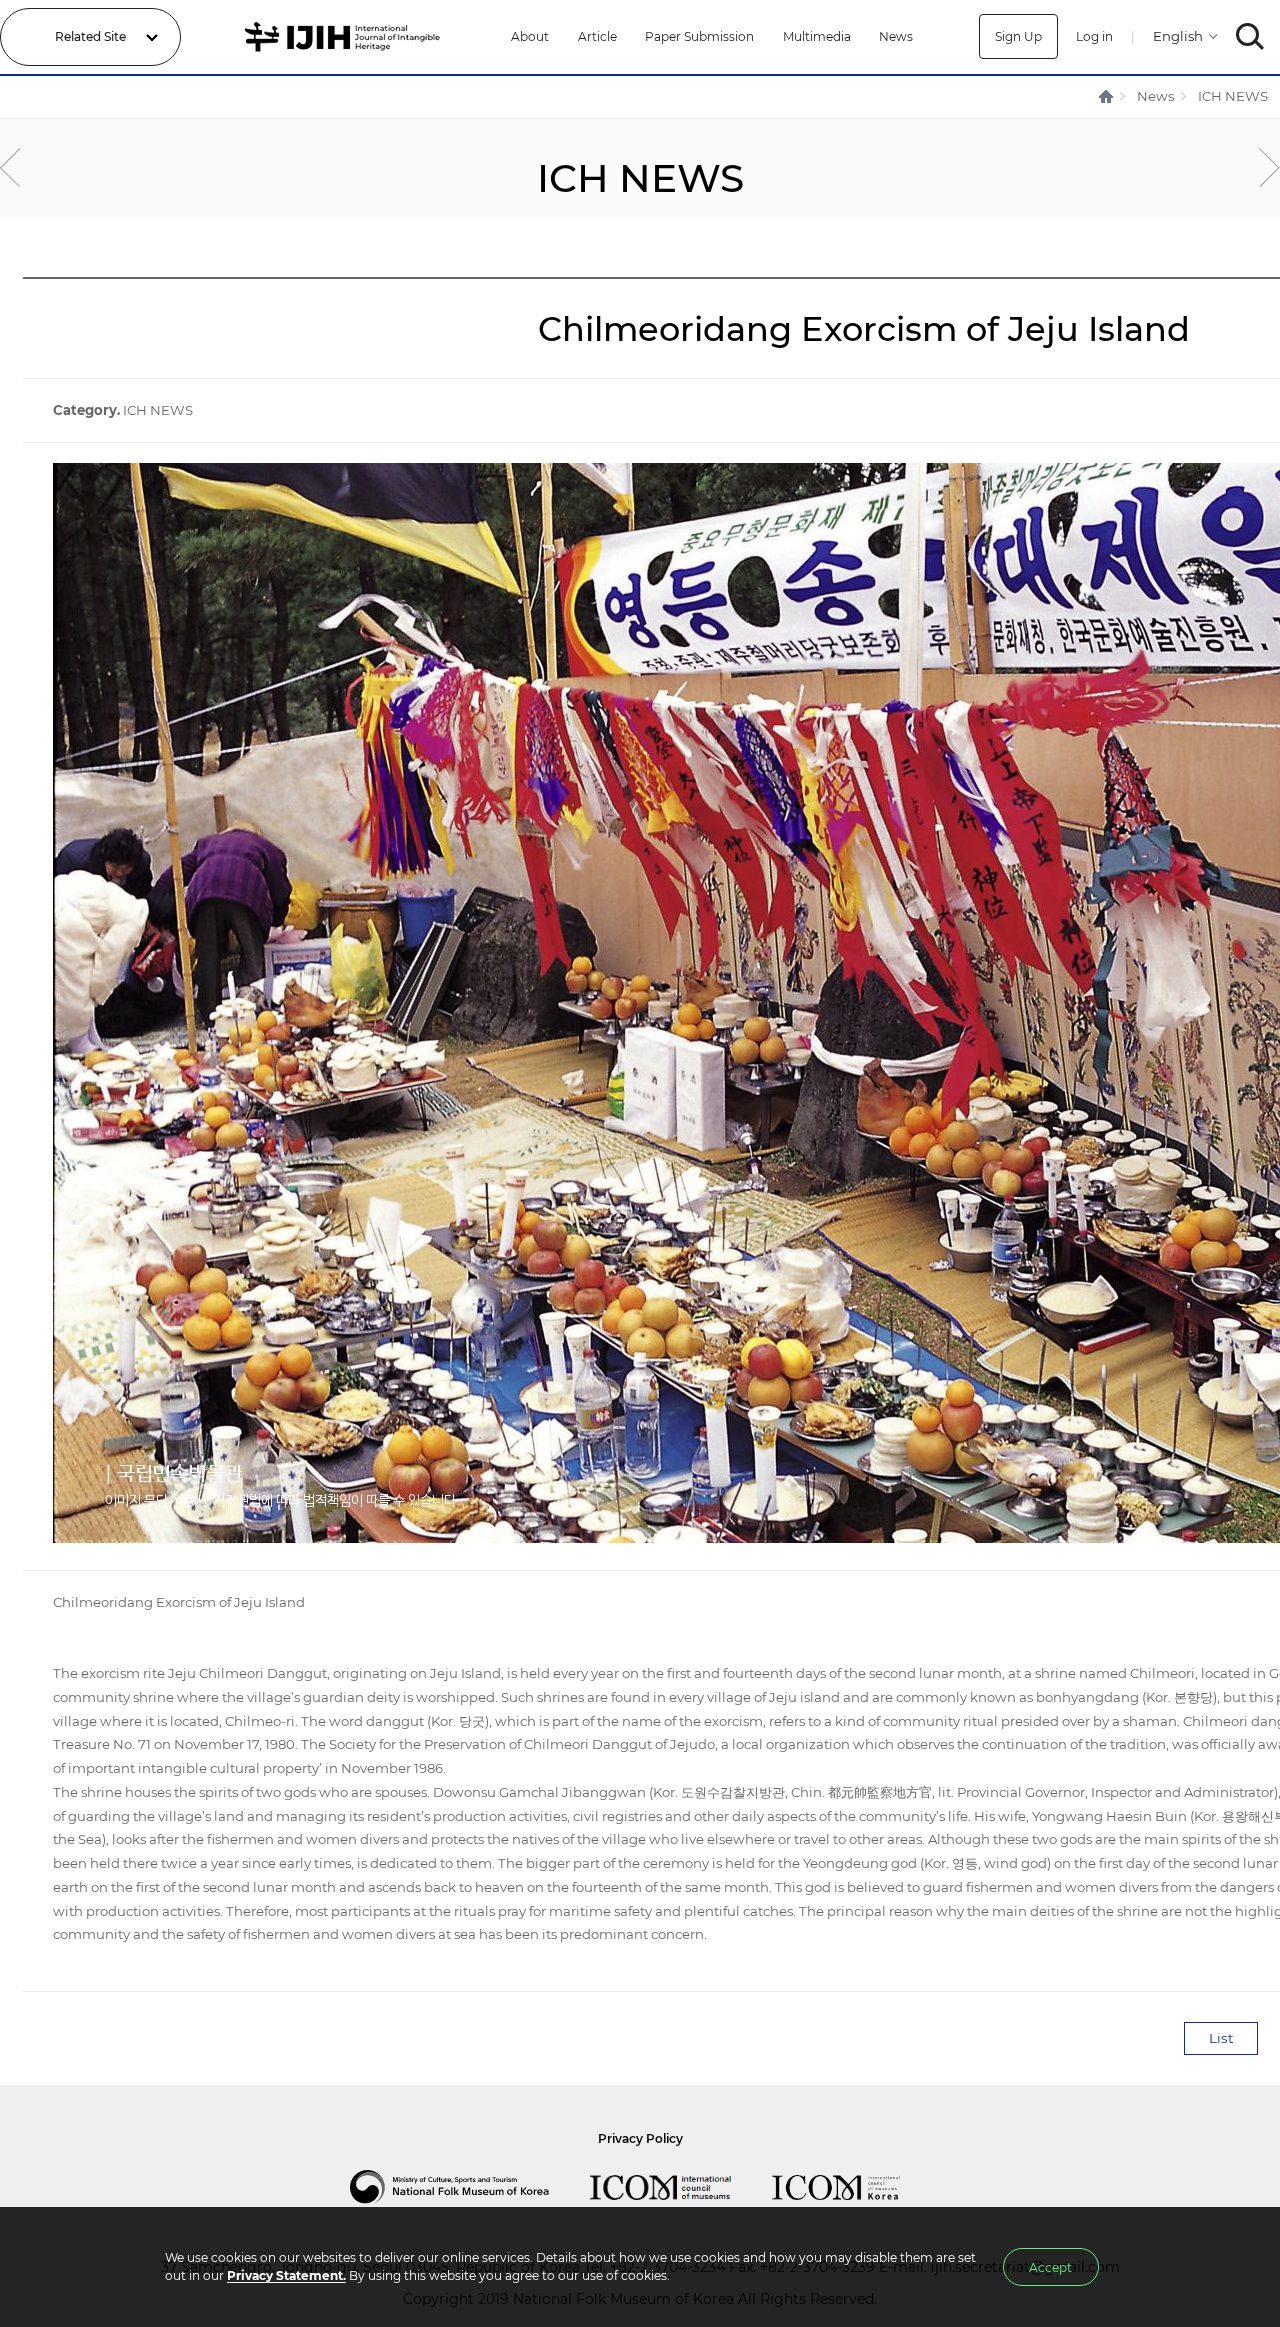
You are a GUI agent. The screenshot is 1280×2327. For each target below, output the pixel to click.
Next (1269, 167)
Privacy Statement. (286, 2275)
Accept (1050, 2267)
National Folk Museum (470, 2187)
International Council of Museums (681, 2187)
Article (597, 36)
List (1221, 2038)
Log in (1094, 36)
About (530, 36)
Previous (10, 167)
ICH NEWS (1233, 96)
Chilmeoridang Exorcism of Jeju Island (179, 1602)
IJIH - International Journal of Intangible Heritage (345, 37)
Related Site (90, 36)
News (896, 36)
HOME (1107, 96)
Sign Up (1018, 36)
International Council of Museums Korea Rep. (856, 2187)
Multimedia (817, 36)
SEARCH (1250, 36)
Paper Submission (699, 36)
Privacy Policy (640, 2138)
